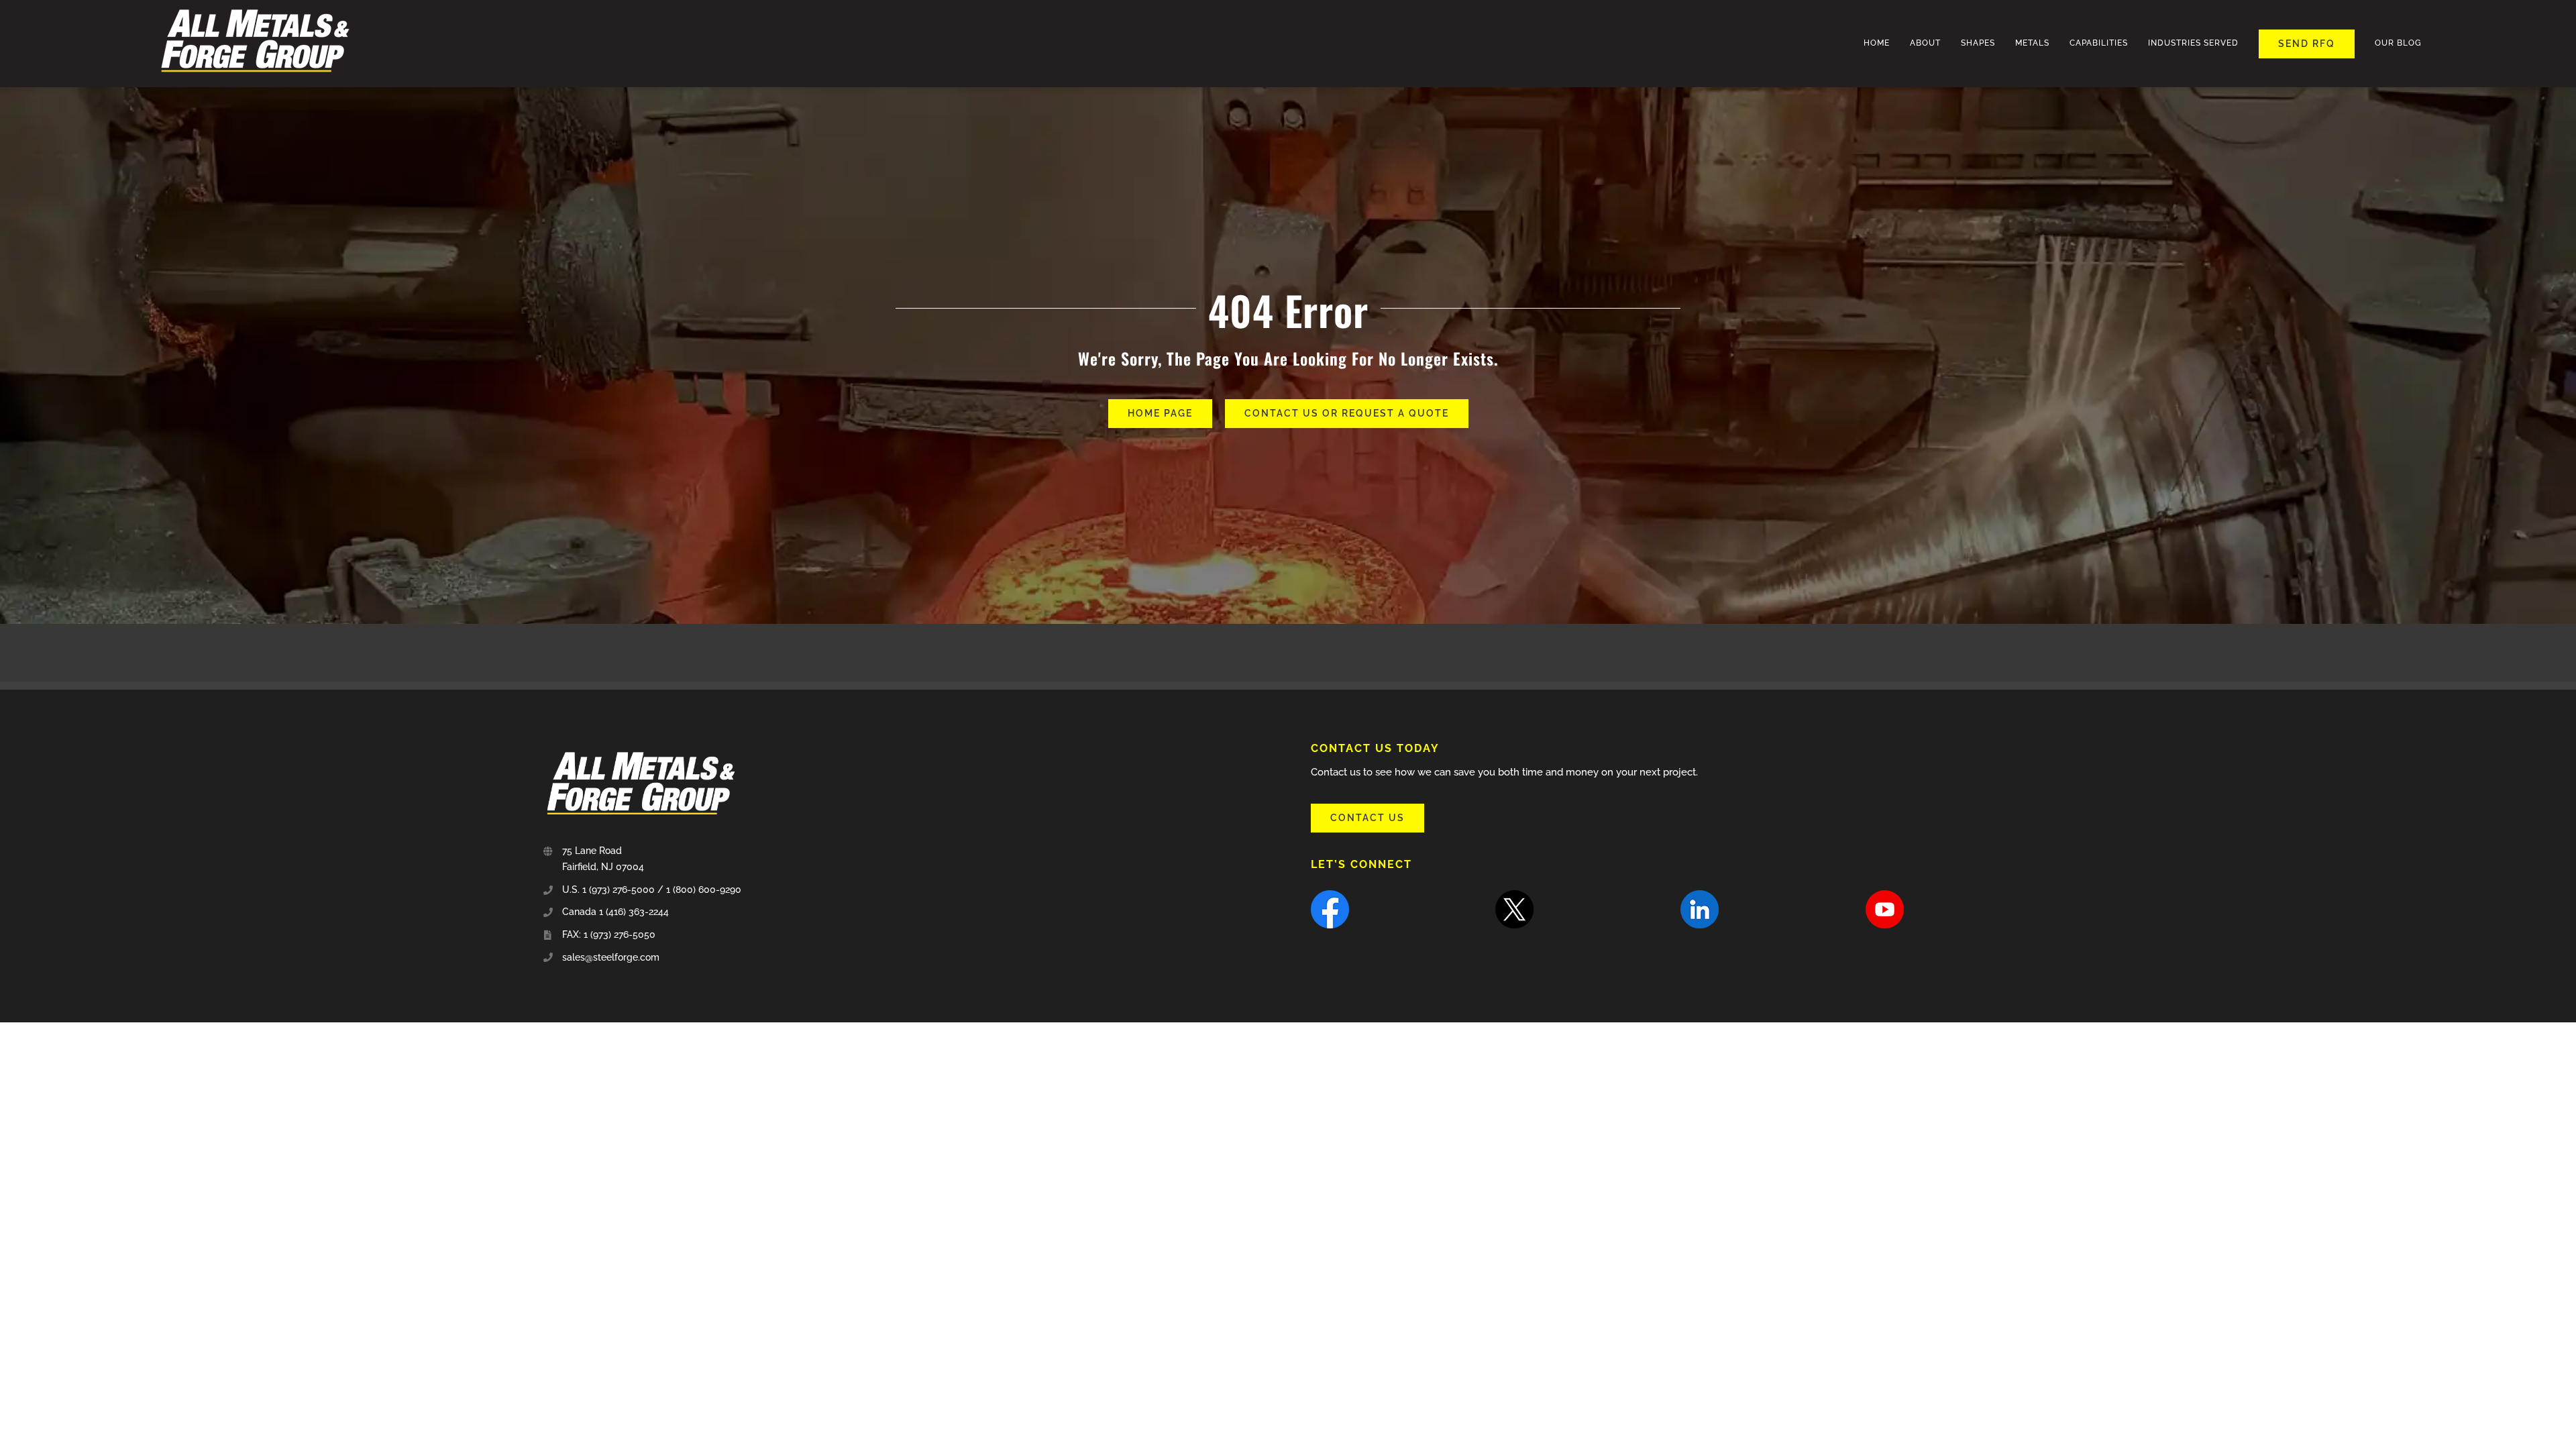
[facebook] (1330, 895)
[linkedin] (1700, 895)
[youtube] (1885, 895)
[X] (1514, 895)
